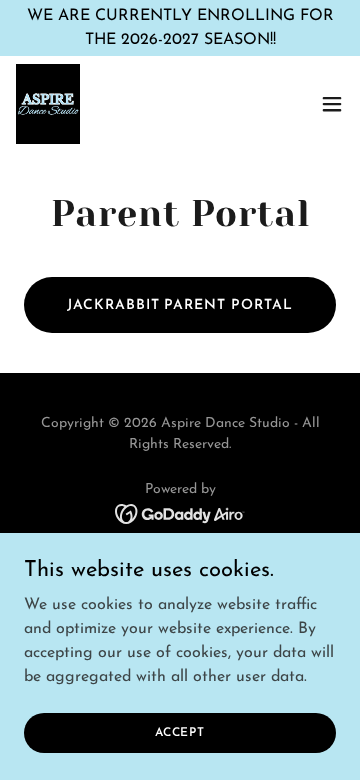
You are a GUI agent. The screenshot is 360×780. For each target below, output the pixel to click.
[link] (48, 104)
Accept (180, 732)
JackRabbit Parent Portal (180, 305)
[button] (332, 104)
